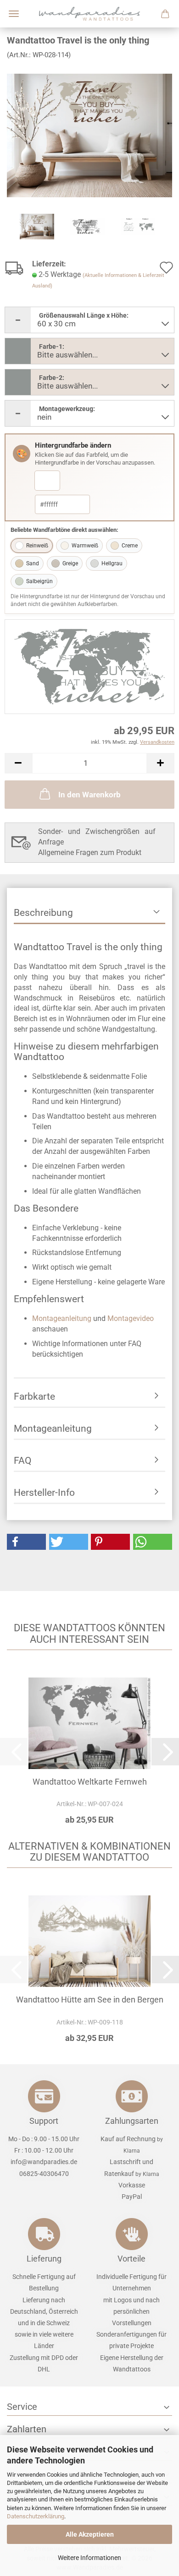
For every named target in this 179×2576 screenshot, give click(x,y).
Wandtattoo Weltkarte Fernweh (90, 1782)
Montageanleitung (62, 1318)
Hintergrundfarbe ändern (73, 445)
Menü (14, 14)
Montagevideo (131, 1318)
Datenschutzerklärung (36, 2516)
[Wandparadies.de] (89, 14)
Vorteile (131, 2259)
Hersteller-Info (44, 1493)
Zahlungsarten (132, 2121)
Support (44, 2121)
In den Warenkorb (89, 795)
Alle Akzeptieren (90, 2534)
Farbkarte (34, 1396)
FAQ (22, 1461)
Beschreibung (43, 913)
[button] (18, 763)
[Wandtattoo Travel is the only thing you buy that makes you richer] (89, 135)
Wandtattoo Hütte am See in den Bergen (90, 2000)
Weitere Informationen (89, 2558)
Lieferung (44, 2259)
